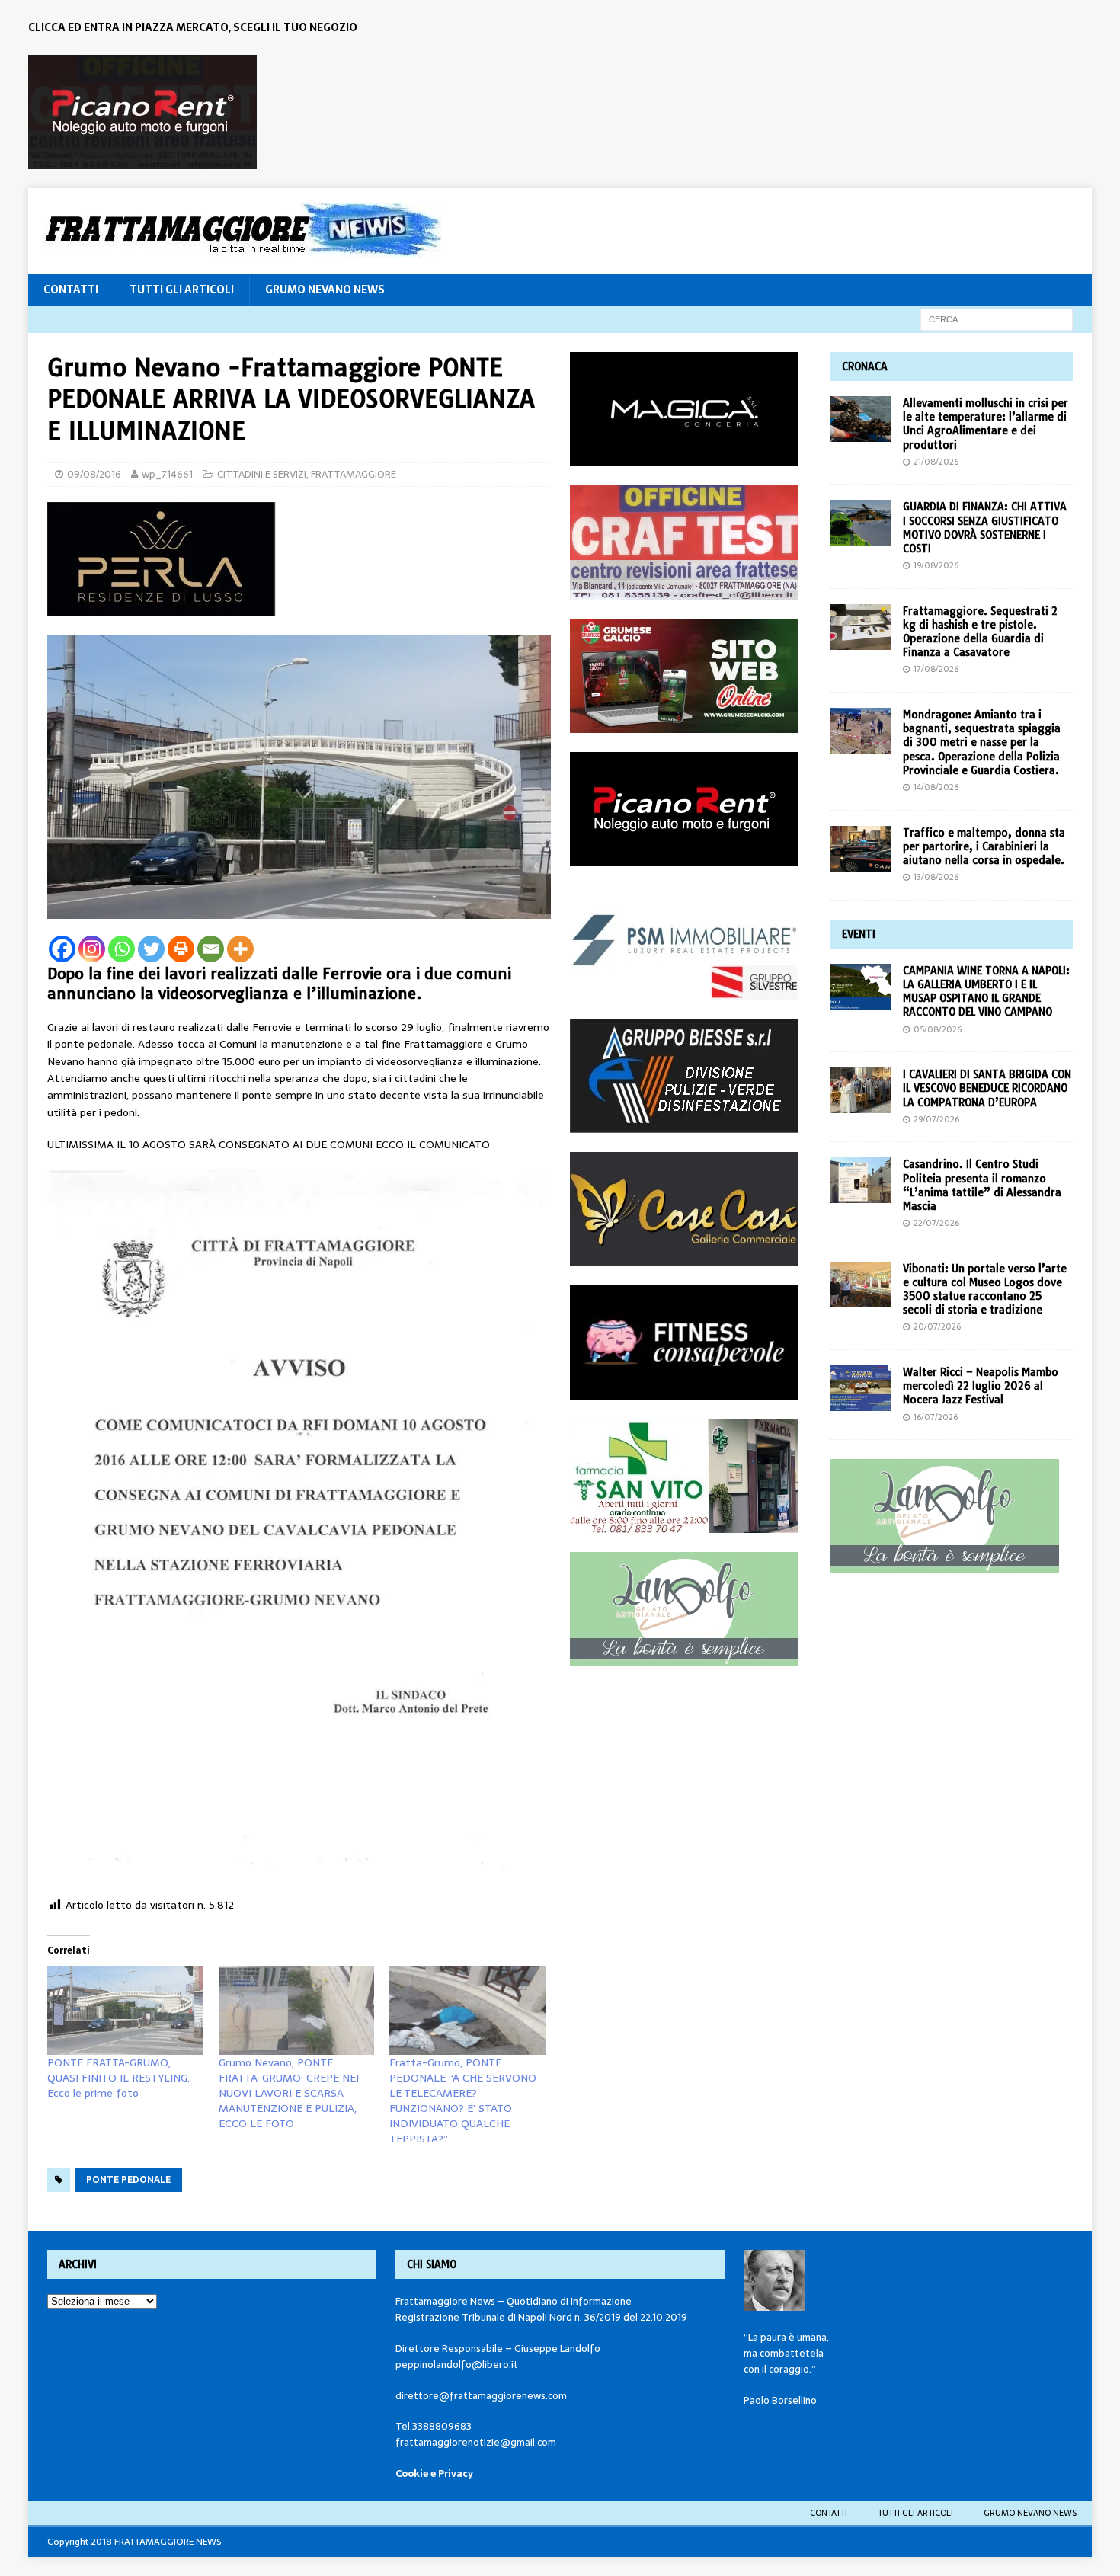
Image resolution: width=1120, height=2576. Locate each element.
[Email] (211, 949)
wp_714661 (167, 474)
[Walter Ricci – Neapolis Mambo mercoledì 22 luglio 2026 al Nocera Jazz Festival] (861, 1388)
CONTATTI (71, 290)
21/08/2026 (936, 462)
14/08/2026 (936, 787)
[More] (240, 949)
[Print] (181, 949)
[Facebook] (62, 949)
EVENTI (859, 934)
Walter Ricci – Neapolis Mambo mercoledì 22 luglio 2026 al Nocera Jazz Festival (981, 1386)
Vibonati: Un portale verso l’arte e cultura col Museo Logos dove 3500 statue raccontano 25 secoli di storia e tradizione (985, 1290)
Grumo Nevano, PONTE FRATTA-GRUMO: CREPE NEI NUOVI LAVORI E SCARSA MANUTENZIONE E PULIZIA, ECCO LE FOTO (289, 2093)
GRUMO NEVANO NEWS (325, 290)
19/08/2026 (936, 565)
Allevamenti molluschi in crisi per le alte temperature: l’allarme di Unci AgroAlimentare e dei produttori (986, 424)
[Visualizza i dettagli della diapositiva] (142, 112)
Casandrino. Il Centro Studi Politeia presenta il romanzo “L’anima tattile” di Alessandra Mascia (982, 1185)
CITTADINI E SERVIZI (262, 474)
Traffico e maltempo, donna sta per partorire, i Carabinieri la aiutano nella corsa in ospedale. (984, 846)
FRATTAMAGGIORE (354, 474)
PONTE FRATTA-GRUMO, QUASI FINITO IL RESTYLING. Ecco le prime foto (118, 2078)
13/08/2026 (936, 877)
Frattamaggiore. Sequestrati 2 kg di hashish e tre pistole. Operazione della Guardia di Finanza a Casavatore (980, 632)
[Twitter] (151, 949)
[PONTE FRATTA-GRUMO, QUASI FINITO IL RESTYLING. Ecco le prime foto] (125, 2010)
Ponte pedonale (128, 2180)
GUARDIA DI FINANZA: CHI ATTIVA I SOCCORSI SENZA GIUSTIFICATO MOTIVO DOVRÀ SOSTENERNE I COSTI (985, 528)
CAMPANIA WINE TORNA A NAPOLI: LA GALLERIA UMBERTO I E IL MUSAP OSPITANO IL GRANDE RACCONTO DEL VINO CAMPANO (986, 992)
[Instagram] (92, 949)
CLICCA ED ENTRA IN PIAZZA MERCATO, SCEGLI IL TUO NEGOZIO (193, 27)
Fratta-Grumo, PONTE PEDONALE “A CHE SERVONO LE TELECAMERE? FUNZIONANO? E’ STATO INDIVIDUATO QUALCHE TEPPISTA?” (463, 2101)
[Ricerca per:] (997, 318)
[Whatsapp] (122, 949)
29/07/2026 (936, 1119)
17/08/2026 (936, 669)
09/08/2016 (94, 474)
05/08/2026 (938, 1029)
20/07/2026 (937, 1326)
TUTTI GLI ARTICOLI (182, 290)
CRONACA (865, 366)
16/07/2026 (936, 1417)
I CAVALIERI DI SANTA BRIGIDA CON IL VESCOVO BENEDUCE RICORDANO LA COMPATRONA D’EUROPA (987, 1088)
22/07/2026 (936, 1223)
